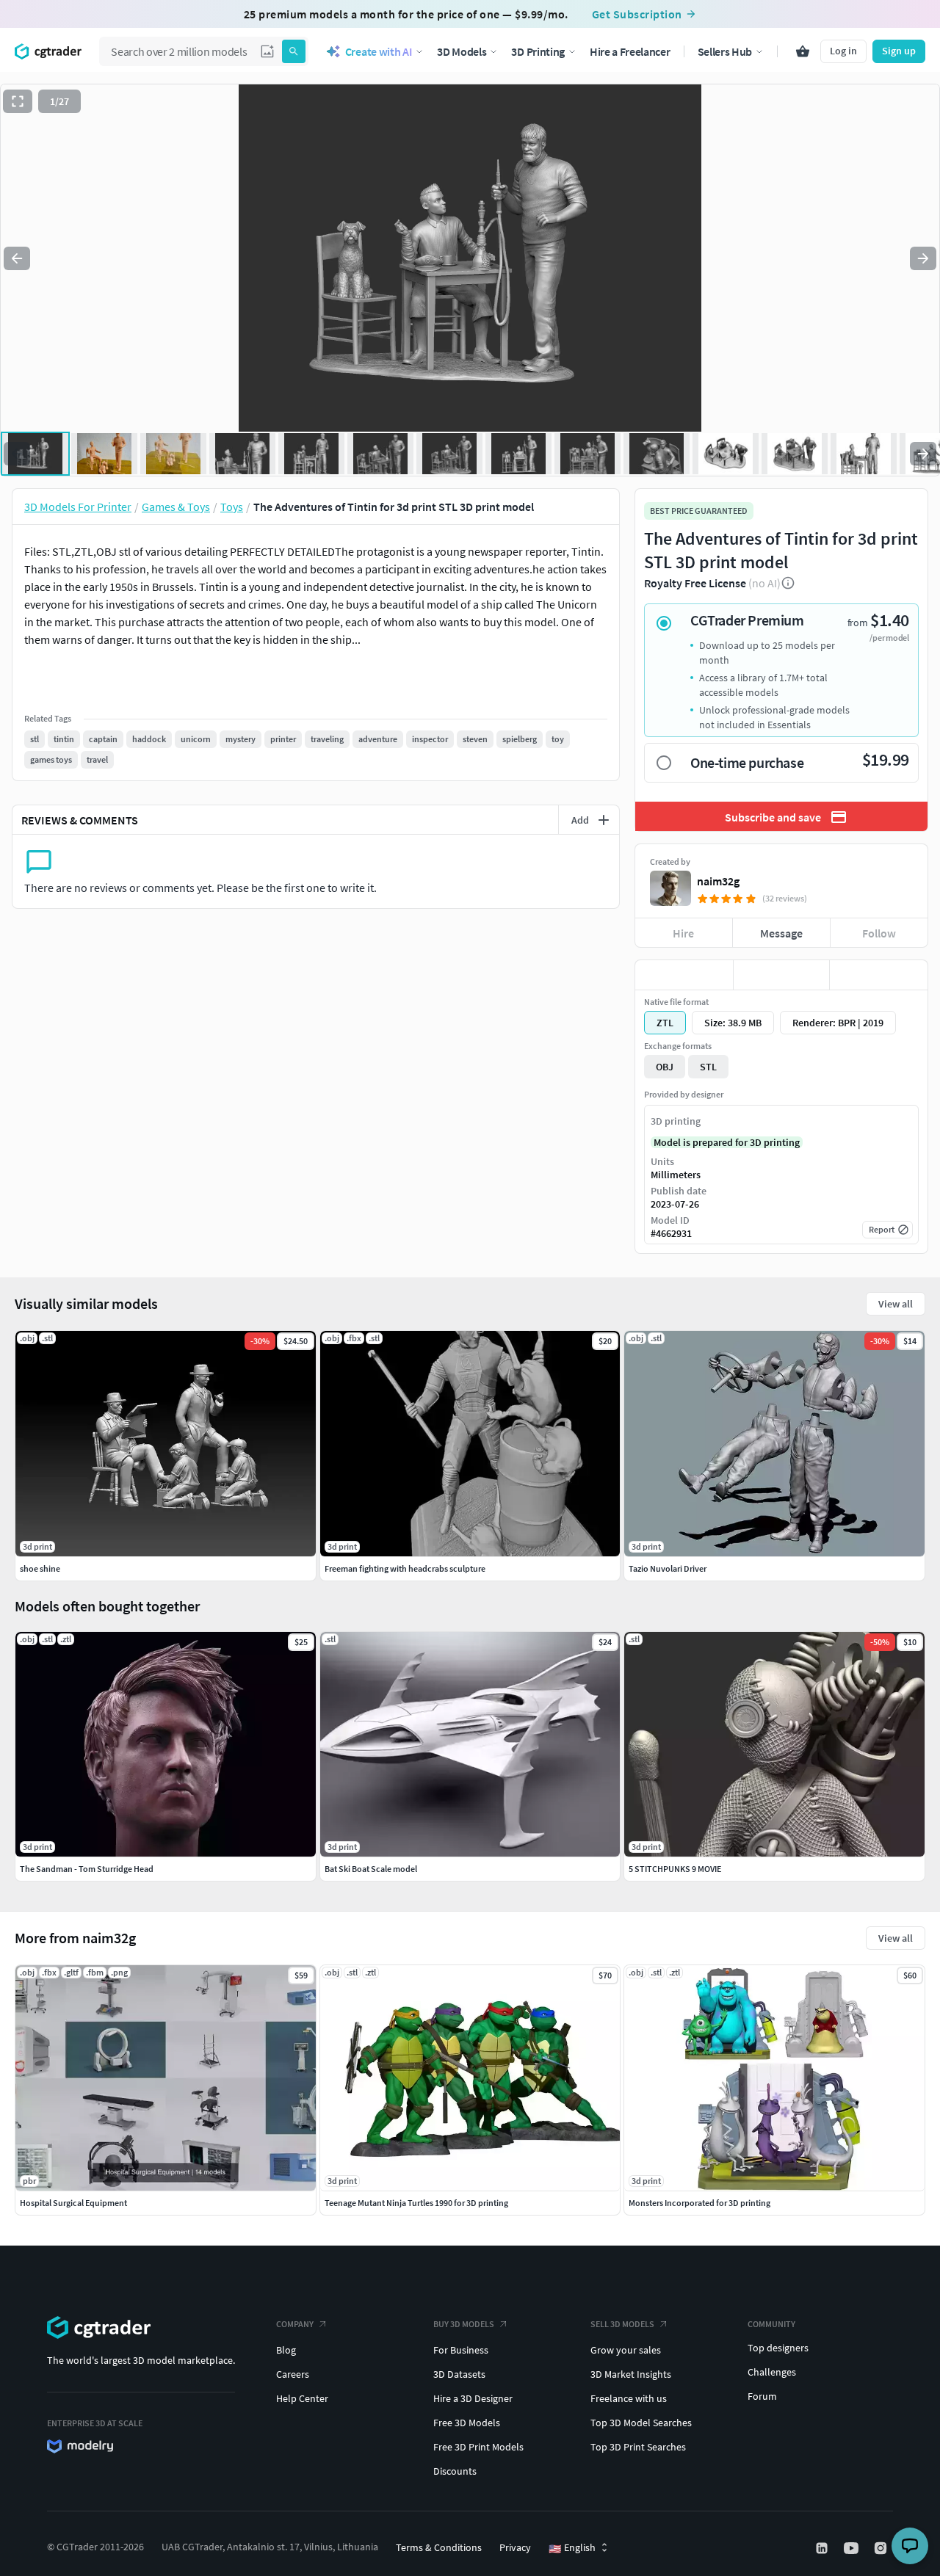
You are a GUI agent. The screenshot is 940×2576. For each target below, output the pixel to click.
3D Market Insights (631, 2374)
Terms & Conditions (439, 2547)
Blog (286, 2350)
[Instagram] (882, 2548)
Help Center (302, 2398)
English (572, 2548)
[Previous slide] (17, 258)
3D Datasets (459, 2374)
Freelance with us (629, 2398)
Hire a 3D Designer (473, 2398)
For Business (461, 2350)
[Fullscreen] (18, 101)
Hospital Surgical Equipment (73, 2203)
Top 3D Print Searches (638, 2447)
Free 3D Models (467, 2423)
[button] (267, 51)
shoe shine (40, 1568)
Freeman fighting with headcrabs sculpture (405, 1568)
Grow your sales (626, 2350)
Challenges (772, 2372)
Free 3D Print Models (478, 2447)
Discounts (455, 2471)
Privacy (515, 2547)
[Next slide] (923, 258)
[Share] (879, 975)
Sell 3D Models (622, 2324)
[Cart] (803, 51)
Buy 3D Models (464, 2324)
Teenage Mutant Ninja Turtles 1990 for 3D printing (416, 2203)
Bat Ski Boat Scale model (371, 1869)
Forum (762, 2396)
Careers (293, 2374)
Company (295, 2324)
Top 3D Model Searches (641, 2423)
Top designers (778, 2348)
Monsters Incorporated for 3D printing (699, 2203)
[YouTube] (853, 2548)
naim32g (718, 881)
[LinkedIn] (823, 2548)
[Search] (294, 51)
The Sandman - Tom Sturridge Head (87, 1869)
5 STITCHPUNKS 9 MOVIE (675, 1869)
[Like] (684, 975)
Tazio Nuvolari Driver (668, 1568)
